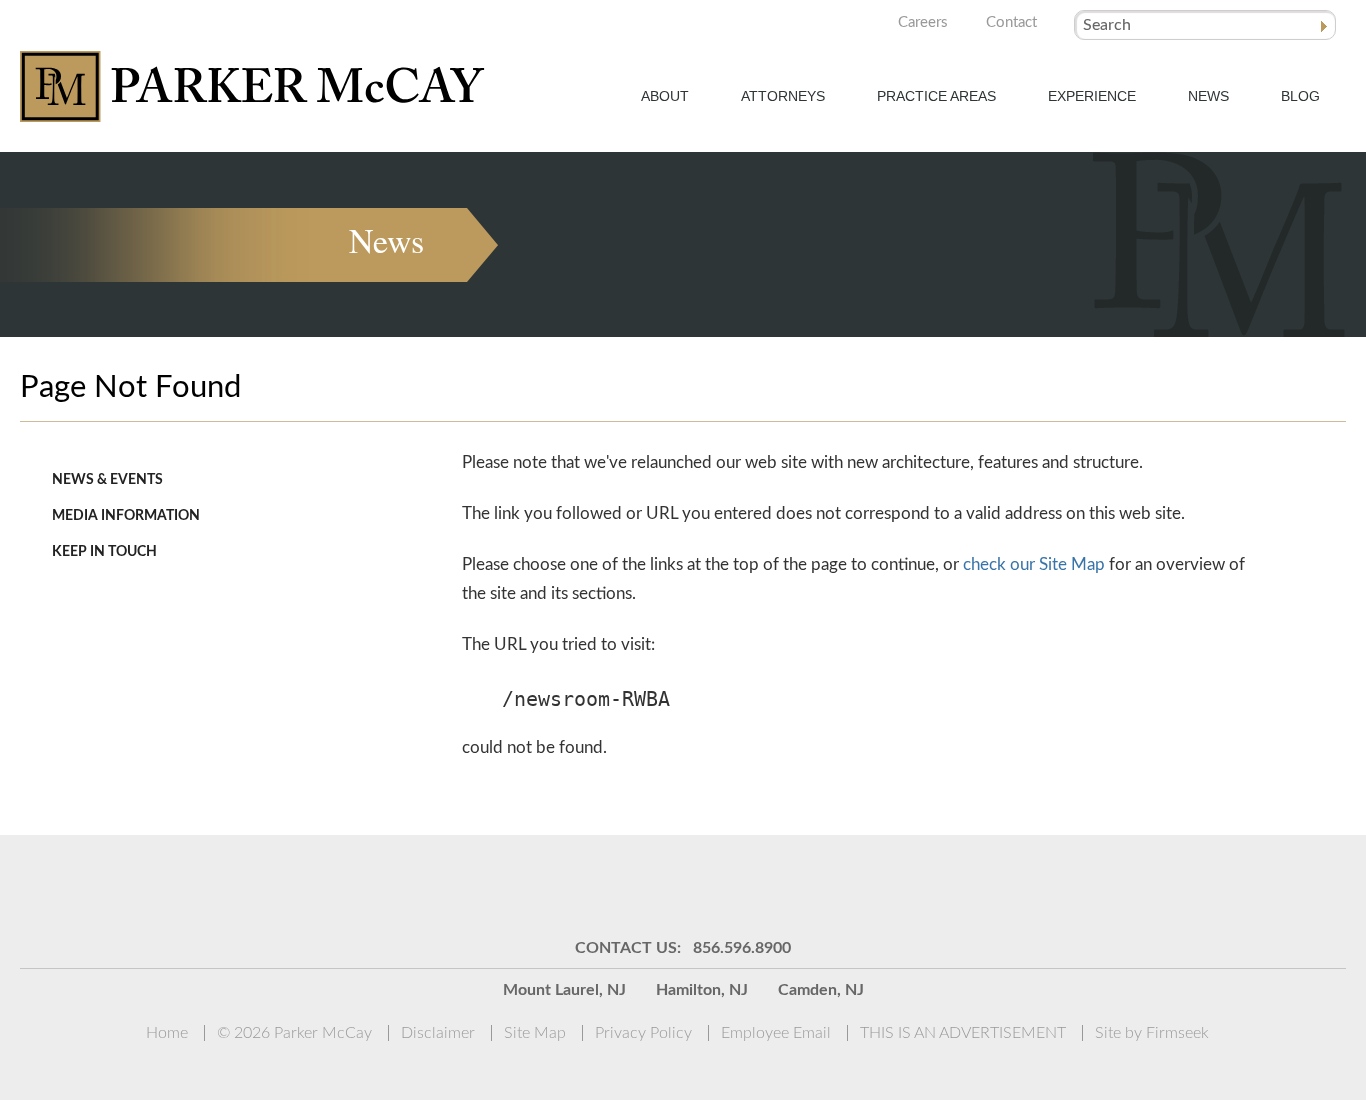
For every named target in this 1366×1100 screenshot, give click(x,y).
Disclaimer (438, 1033)
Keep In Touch (104, 552)
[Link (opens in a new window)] (558, 885)
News (1208, 96)
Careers (923, 22)
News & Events (107, 480)
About (665, 96)
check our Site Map (1034, 564)
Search (1107, 25)
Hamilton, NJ (702, 990)
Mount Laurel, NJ (564, 990)
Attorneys (783, 96)
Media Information (126, 516)
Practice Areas (936, 96)
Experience (1092, 96)
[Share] (608, 885)
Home (167, 1033)
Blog (1300, 96)
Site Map (535, 1033)
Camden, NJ (821, 990)
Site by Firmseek (1152, 1033)
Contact (1011, 22)
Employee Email (776, 1033)
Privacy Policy (643, 1033)
